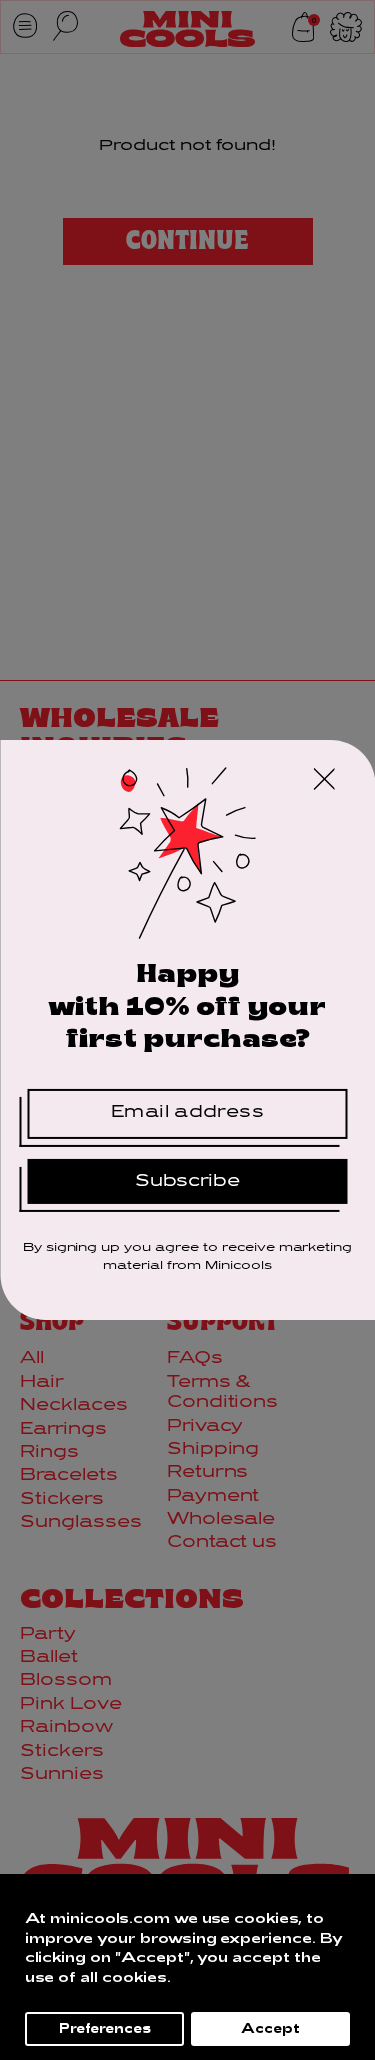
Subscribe (187, 1181)
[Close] (324, 781)
